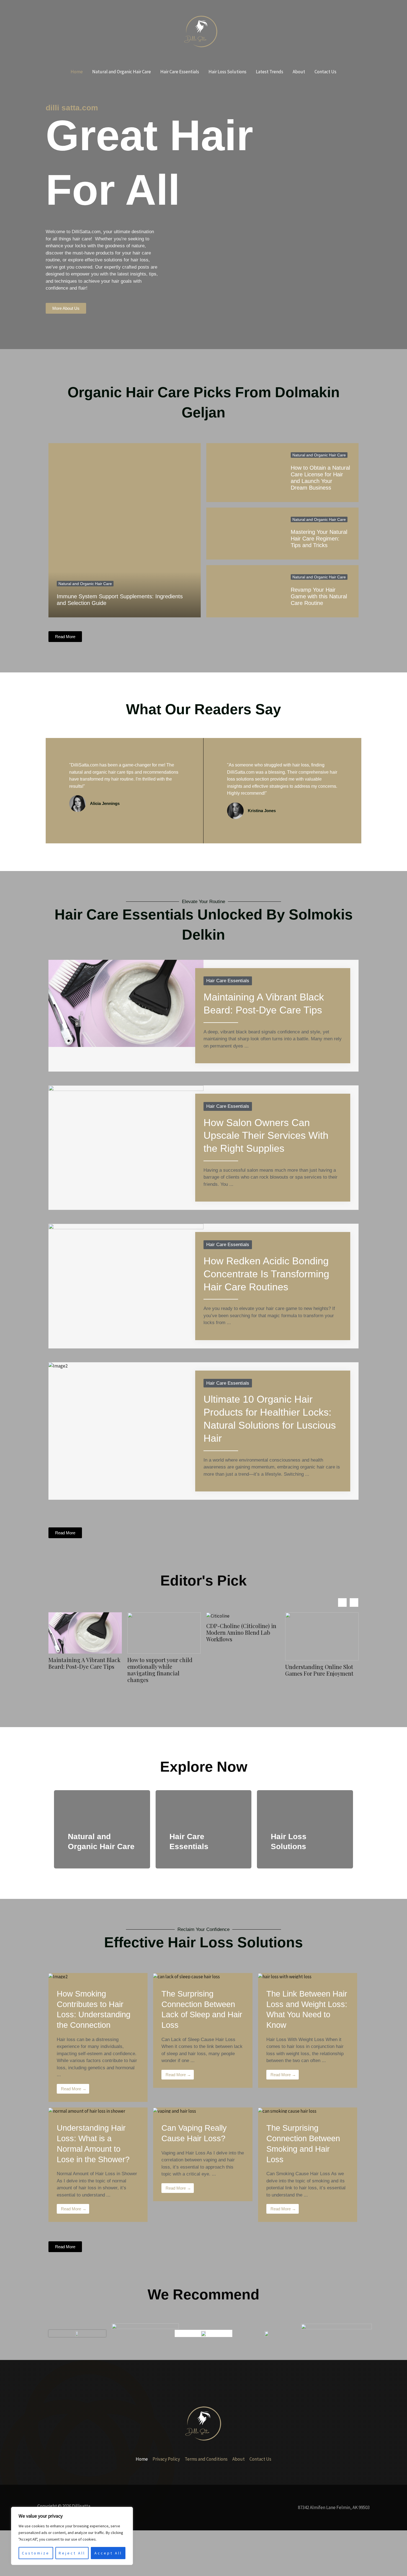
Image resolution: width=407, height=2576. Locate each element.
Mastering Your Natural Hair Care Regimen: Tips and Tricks (319, 539)
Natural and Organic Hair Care (122, 72)
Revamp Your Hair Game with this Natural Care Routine (319, 596)
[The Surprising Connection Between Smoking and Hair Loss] (287, 2111)
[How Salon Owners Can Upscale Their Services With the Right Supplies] (126, 1137)
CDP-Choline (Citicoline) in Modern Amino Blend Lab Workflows (162, 1633)
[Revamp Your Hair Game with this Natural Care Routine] (244, 591)
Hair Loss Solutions (227, 72)
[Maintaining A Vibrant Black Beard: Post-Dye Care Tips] (126, 1003)
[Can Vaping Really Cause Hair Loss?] (175, 2111)
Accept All (108, 2553)
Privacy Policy (166, 2459)
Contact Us (325, 72)
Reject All (72, 2553)
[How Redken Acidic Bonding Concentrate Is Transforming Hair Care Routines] (126, 1267)
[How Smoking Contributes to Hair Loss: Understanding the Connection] (58, 1976)
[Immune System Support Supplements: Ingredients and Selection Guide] (125, 530)
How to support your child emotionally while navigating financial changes (81, 1670)
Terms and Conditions (206, 2459)
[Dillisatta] (201, 31)
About (299, 72)
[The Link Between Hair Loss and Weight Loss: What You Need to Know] (285, 1976)
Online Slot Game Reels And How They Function (320, 1671)
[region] (72, 2536)
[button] (354, 1602)
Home (77, 72)
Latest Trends (270, 72)
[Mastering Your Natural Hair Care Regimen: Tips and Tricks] (244, 534)
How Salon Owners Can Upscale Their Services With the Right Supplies (266, 1136)
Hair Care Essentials (180, 72)
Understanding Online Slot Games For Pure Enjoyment (240, 1670)
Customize (36, 2553)
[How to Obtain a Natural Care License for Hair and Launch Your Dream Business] (244, 473)
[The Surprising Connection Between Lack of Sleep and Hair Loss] (186, 1976)
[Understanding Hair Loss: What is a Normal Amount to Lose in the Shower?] (87, 2111)
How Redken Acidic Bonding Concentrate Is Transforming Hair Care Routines (266, 1274)
